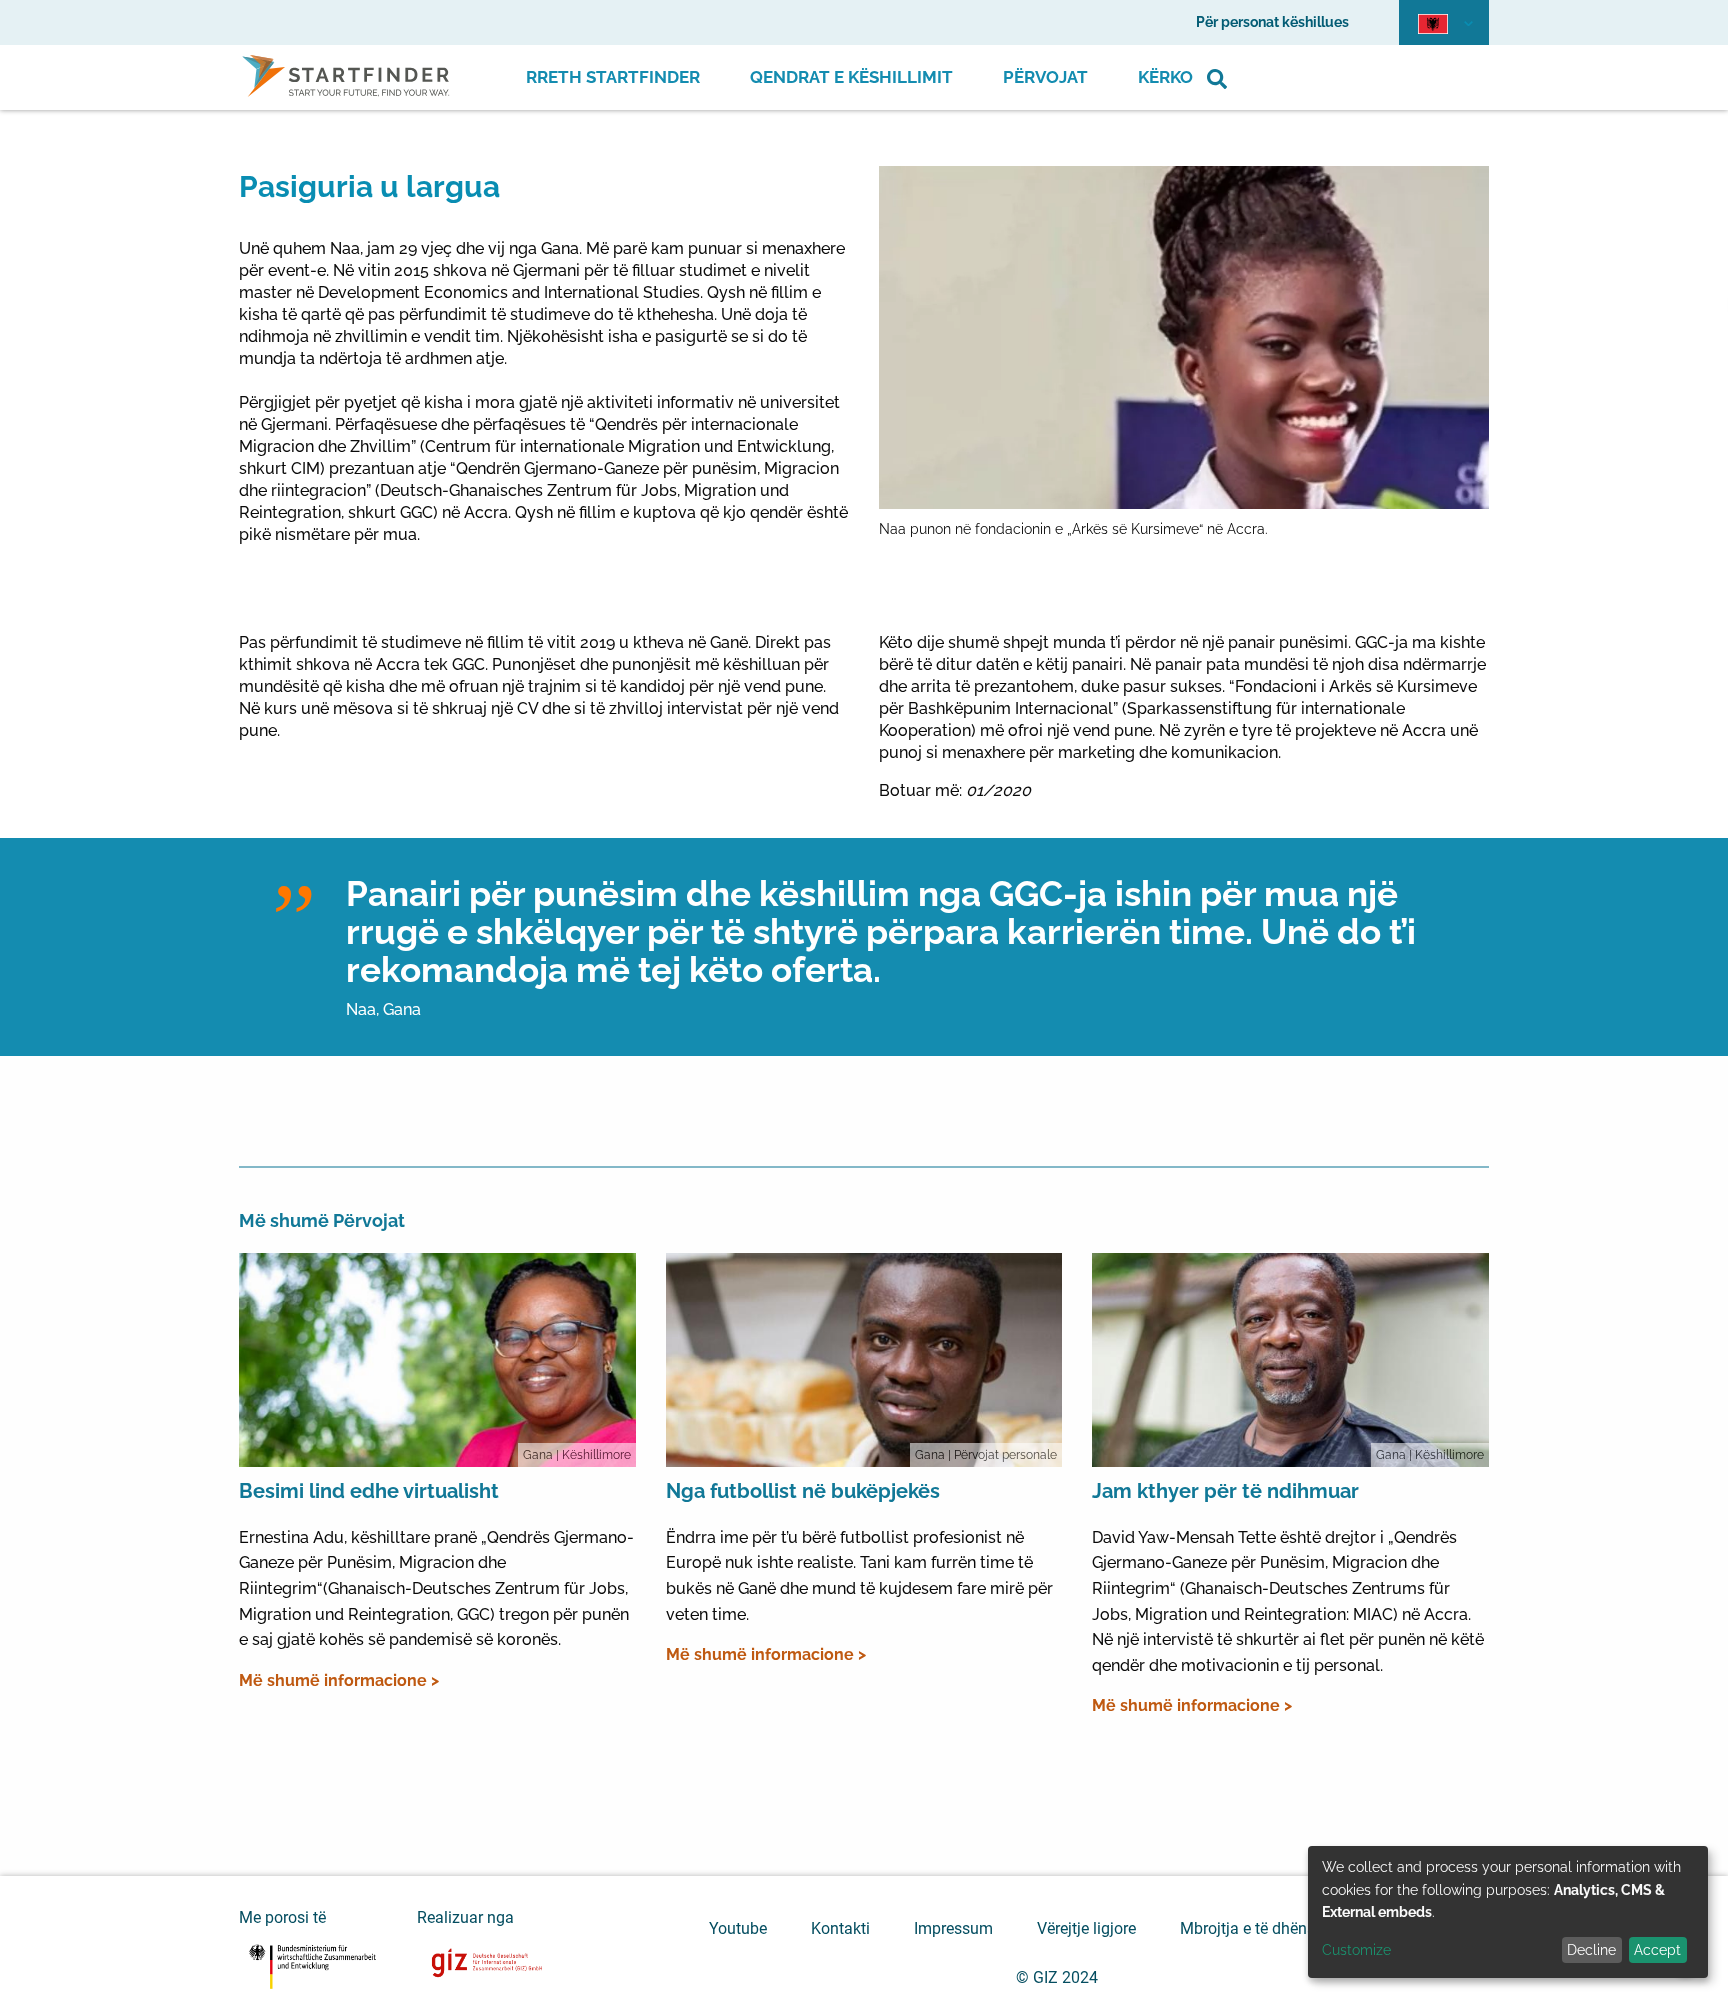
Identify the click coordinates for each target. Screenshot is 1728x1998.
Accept (1657, 1950)
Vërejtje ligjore (1086, 1928)
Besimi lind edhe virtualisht (369, 1491)
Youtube (738, 1928)
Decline (1591, 1950)
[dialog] (1508, 1912)
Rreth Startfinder (613, 77)
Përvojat (1045, 77)
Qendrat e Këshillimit (851, 77)
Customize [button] (1356, 1950)
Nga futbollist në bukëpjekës (803, 1491)
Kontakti (840, 1928)
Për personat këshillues (1272, 22)
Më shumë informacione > (339, 1680)
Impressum (953, 1928)
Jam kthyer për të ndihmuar (1225, 1491)
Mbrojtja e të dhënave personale (1292, 1928)
